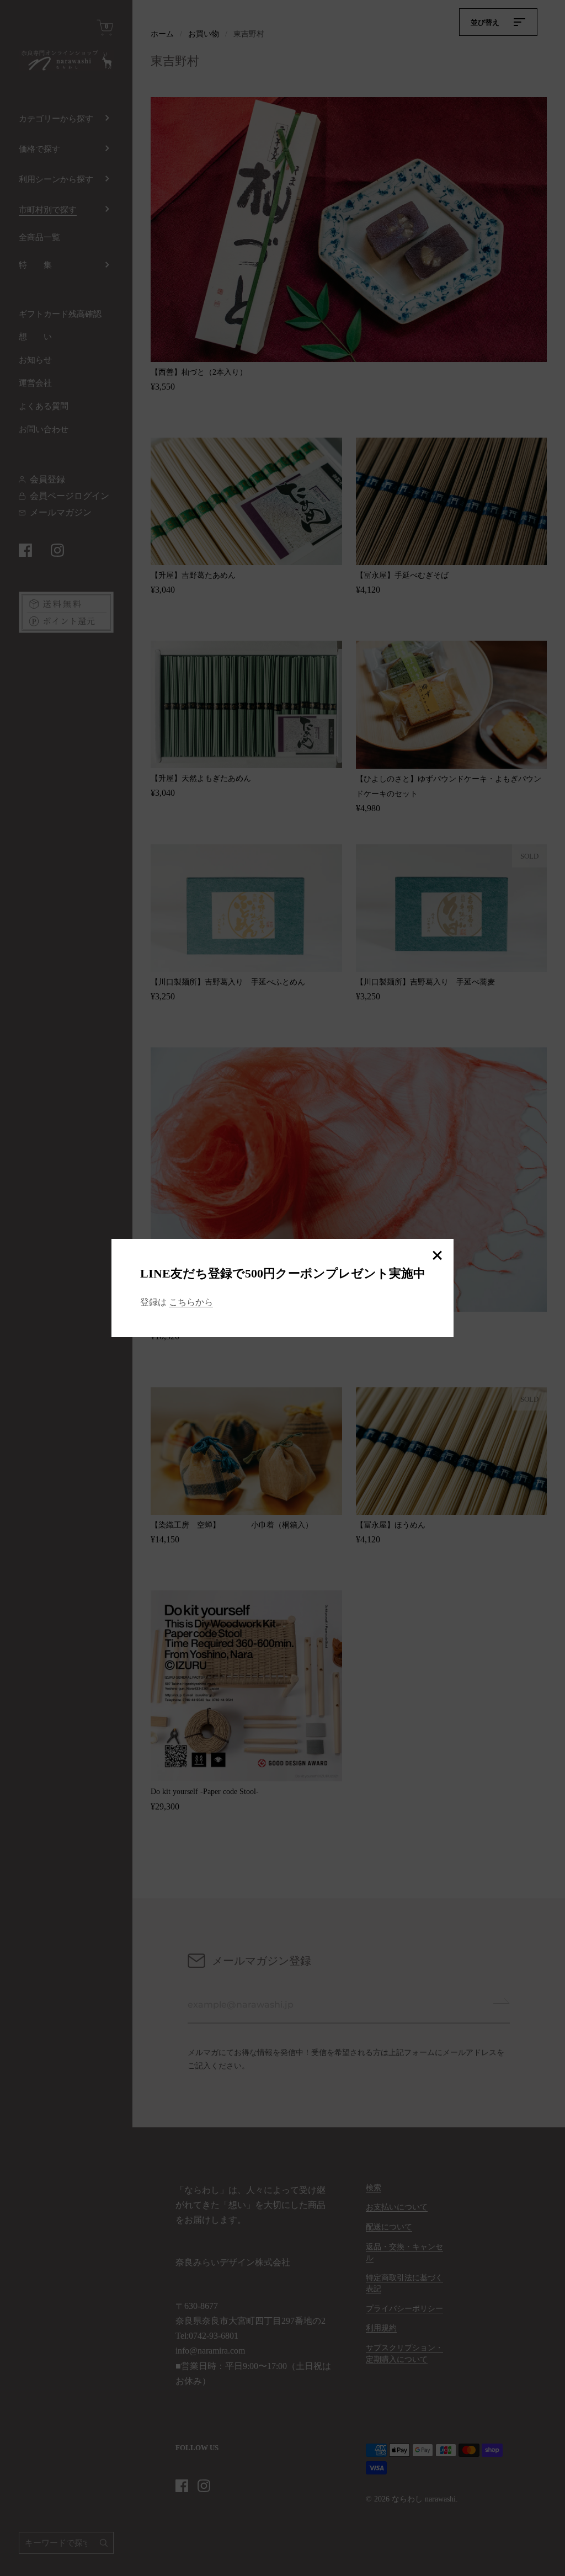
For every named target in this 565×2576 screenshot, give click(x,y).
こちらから (191, 1302)
